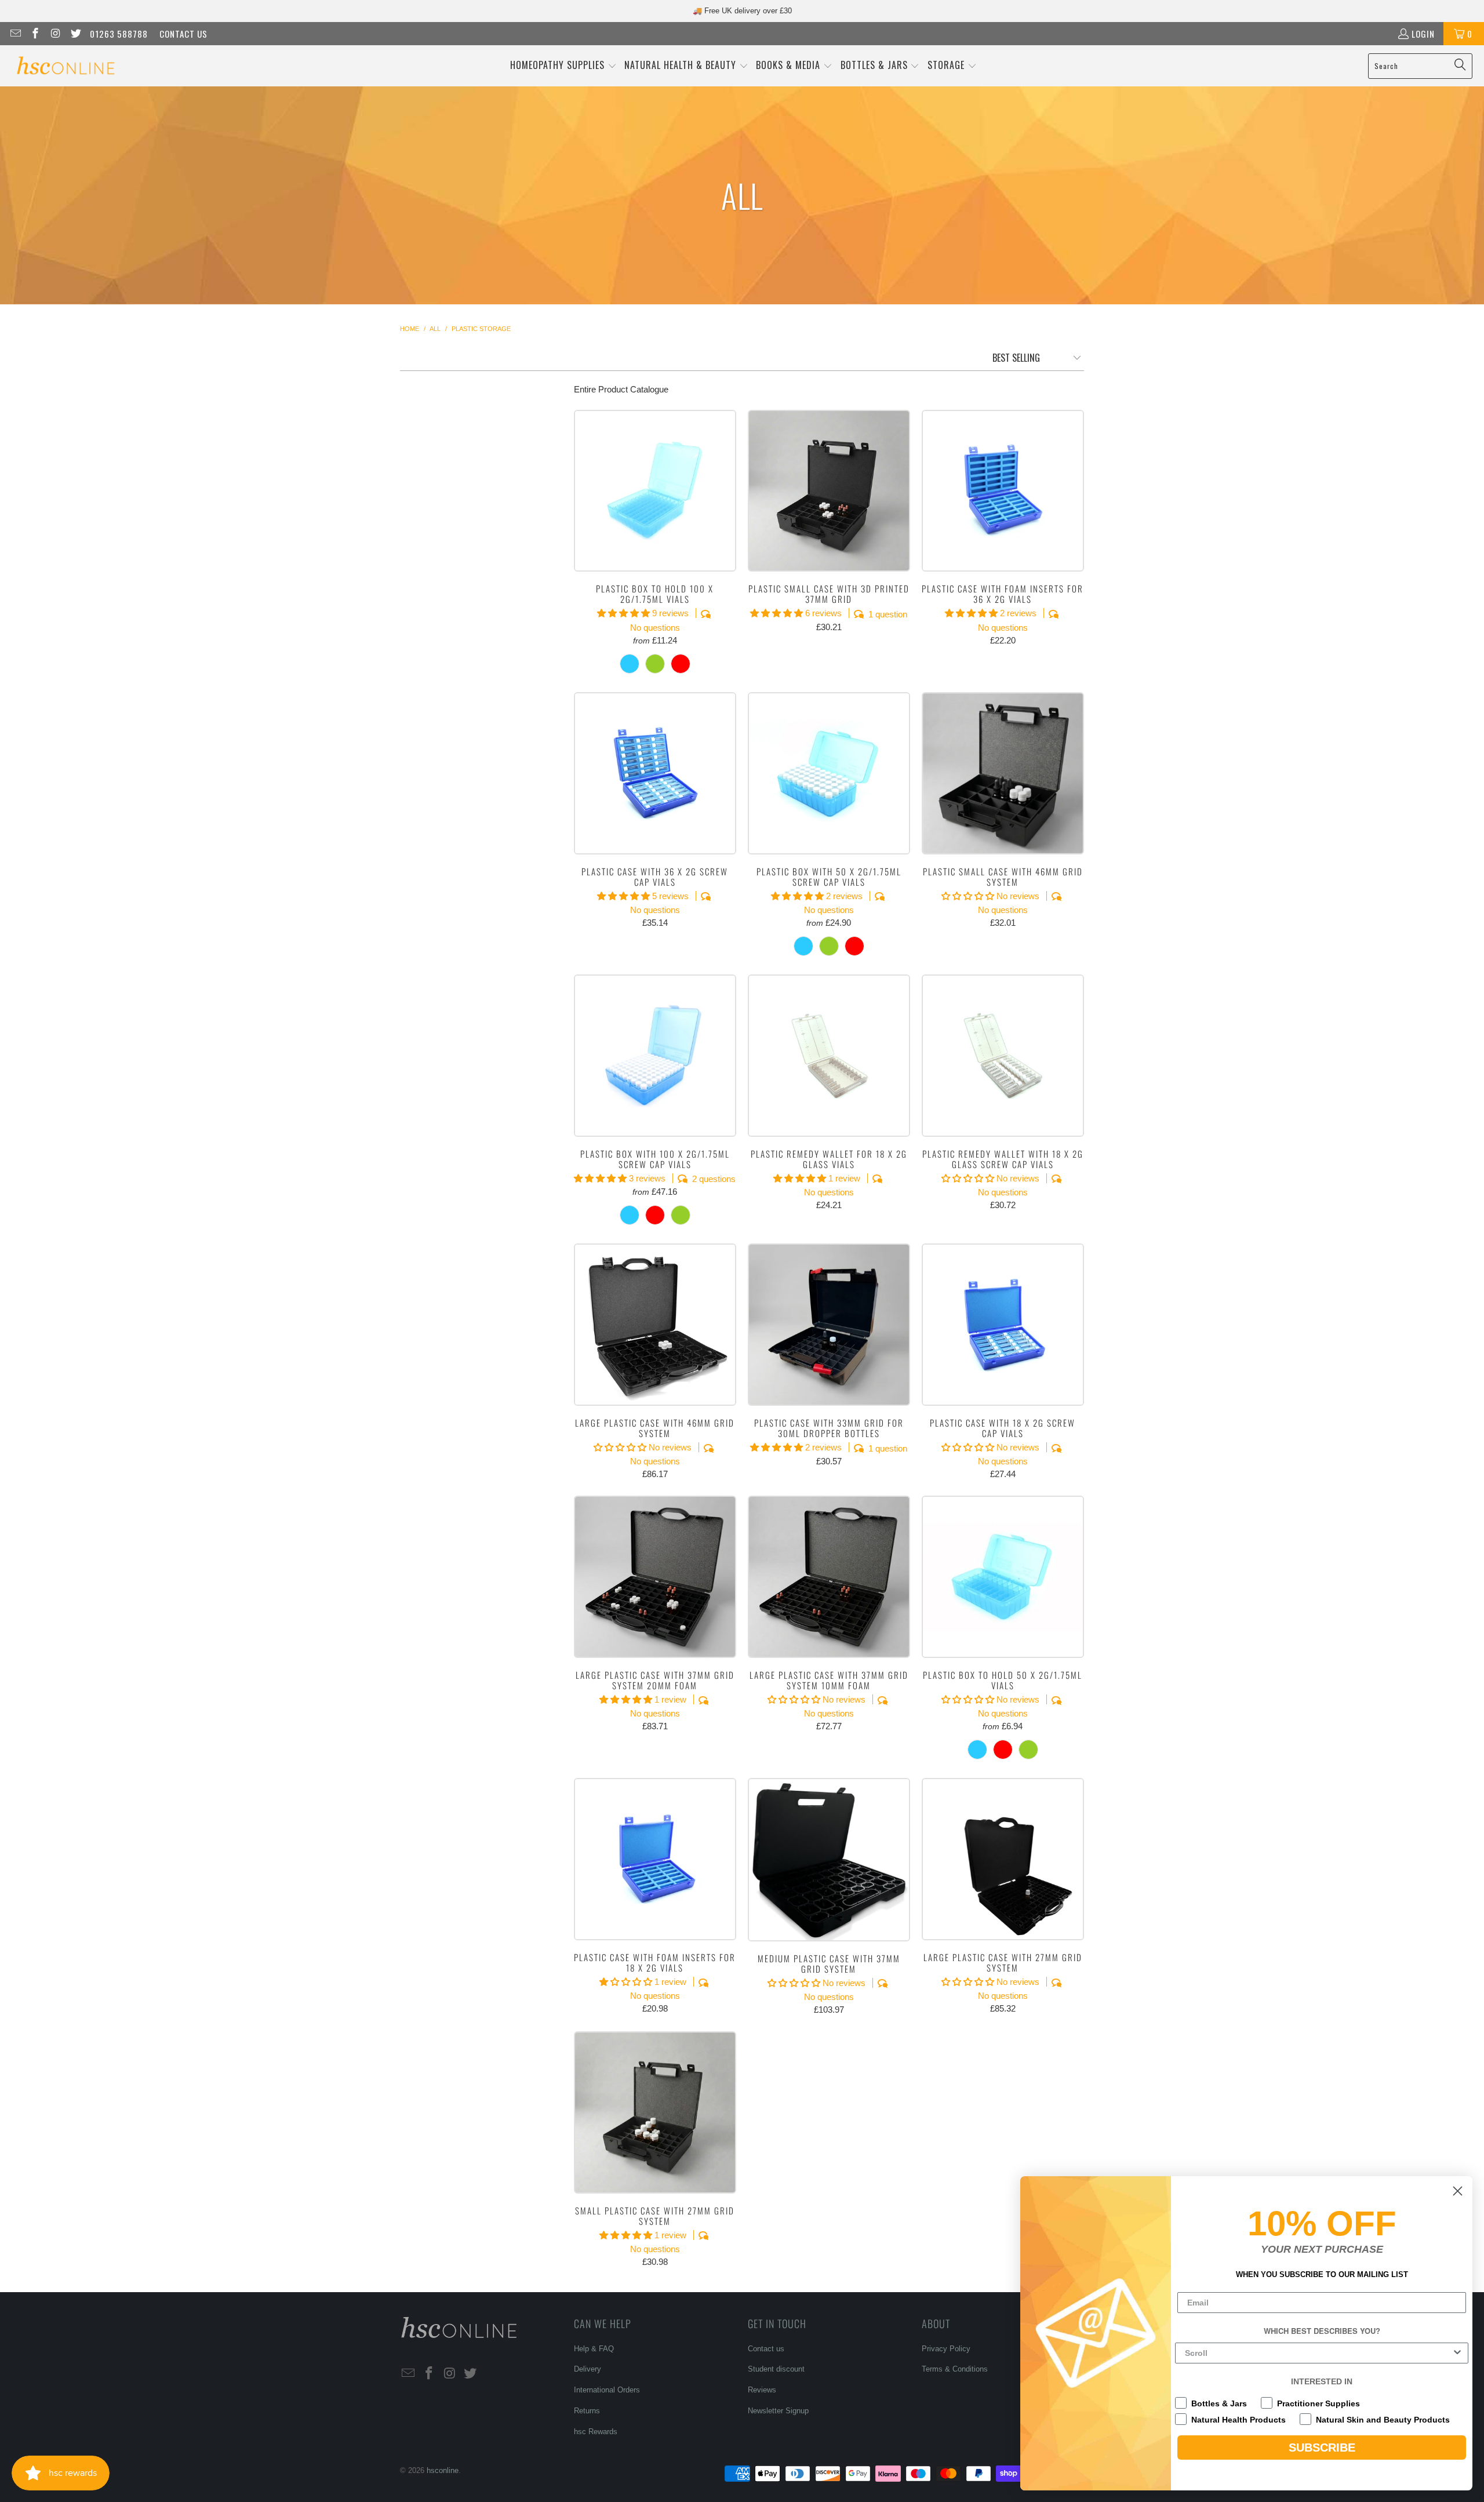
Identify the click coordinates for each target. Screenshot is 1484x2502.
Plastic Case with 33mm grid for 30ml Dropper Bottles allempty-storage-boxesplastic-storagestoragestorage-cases (829, 1325)
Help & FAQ (594, 2349)
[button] (563, 66)
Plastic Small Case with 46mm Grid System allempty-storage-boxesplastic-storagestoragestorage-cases (1003, 773)
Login (1423, 34)
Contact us (766, 2349)
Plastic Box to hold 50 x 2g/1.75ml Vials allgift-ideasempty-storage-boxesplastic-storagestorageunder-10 (1003, 1577)
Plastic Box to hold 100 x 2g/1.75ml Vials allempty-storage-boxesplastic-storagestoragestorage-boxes (655, 491)
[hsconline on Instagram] (55, 34)
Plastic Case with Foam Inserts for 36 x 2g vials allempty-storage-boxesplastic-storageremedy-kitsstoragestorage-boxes (1003, 491)
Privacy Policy (946, 2349)
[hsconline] (65, 66)
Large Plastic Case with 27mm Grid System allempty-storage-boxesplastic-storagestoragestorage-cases (1003, 1859)
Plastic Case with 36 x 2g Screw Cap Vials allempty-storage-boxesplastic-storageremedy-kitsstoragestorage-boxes (655, 773)
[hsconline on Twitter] (75, 34)
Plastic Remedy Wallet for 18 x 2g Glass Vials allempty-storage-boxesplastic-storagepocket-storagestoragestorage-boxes (829, 1056)
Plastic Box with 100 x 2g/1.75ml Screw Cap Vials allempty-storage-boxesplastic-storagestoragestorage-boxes (655, 1056)
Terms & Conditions (955, 2369)
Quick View (655, 516)
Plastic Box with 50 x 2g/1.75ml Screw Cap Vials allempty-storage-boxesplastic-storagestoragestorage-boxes (829, 773)
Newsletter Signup (778, 2411)
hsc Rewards (596, 2432)
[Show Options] (1457, 2353)
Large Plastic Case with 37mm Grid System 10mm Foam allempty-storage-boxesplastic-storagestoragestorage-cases (829, 1577)
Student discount (776, 2369)
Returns (587, 2411)
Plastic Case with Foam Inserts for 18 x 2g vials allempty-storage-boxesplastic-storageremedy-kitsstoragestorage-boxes (655, 1859)
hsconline (443, 2470)
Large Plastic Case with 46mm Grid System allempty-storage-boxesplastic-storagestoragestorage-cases (655, 1325)
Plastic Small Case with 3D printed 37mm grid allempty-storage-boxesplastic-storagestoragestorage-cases (829, 491)
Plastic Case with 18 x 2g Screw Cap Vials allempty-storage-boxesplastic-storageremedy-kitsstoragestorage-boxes (1003, 1325)
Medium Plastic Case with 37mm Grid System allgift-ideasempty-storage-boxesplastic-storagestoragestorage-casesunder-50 (829, 1859)
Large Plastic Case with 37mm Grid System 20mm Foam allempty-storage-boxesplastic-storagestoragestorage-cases (655, 1577)
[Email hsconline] (15, 34)
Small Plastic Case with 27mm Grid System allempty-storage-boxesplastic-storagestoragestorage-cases (655, 2112)
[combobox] (1318, 2353)
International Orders (607, 2390)
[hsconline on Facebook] (35, 34)
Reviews (762, 2390)
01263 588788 (119, 34)
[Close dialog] (1458, 2191)
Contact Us (183, 34)
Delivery (588, 2369)
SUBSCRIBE (1322, 2448)
